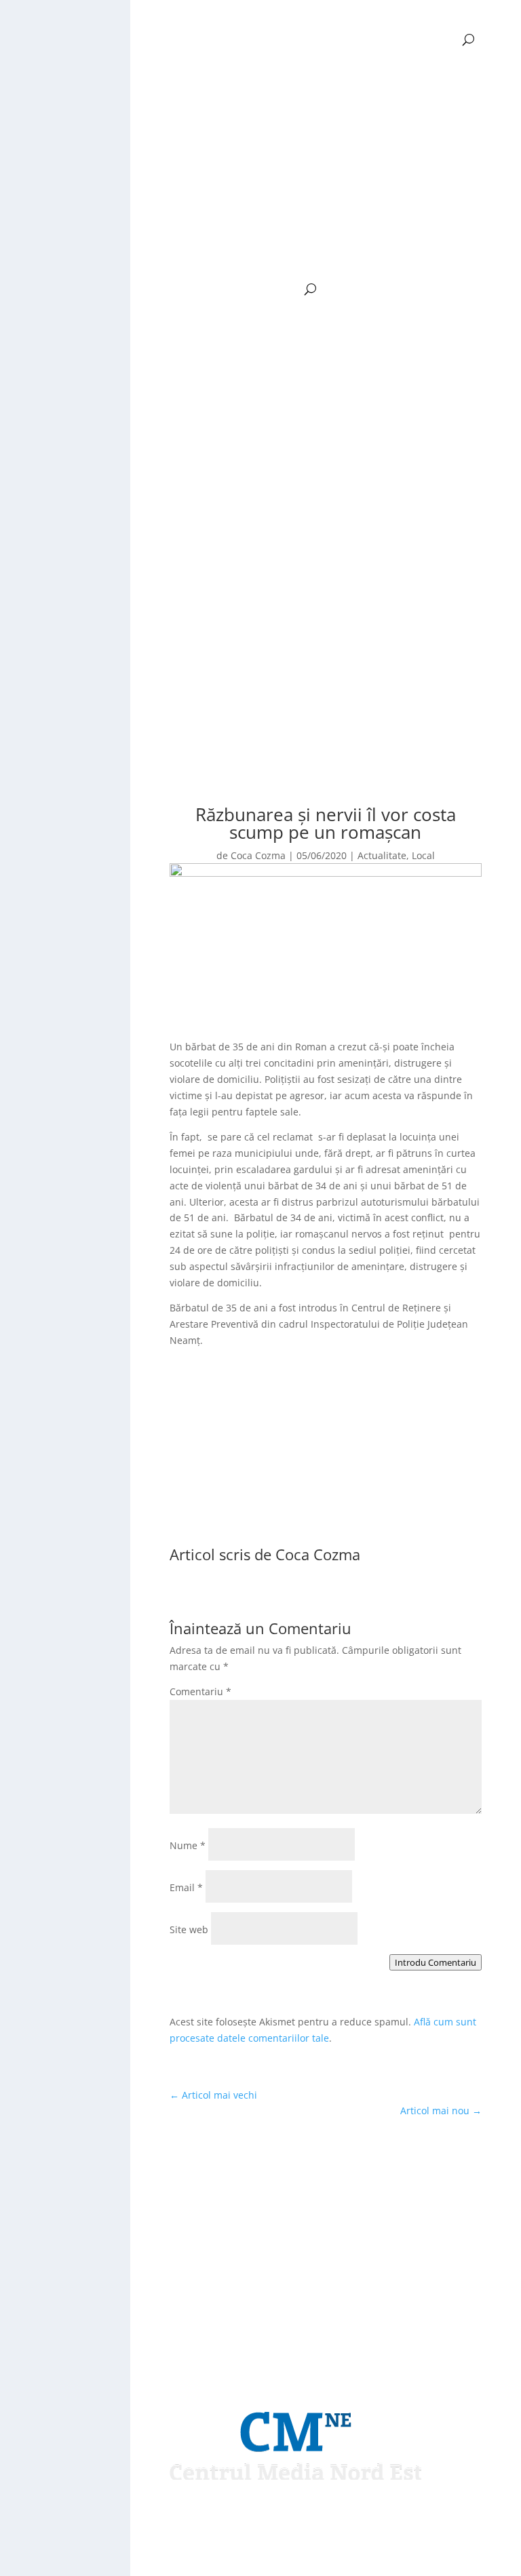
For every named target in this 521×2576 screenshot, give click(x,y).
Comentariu (200, 1691)
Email (186, 1887)
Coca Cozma (258, 855)
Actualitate (382, 855)
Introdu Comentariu (436, 1962)
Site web (189, 1929)
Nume (188, 1845)
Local (423, 855)
